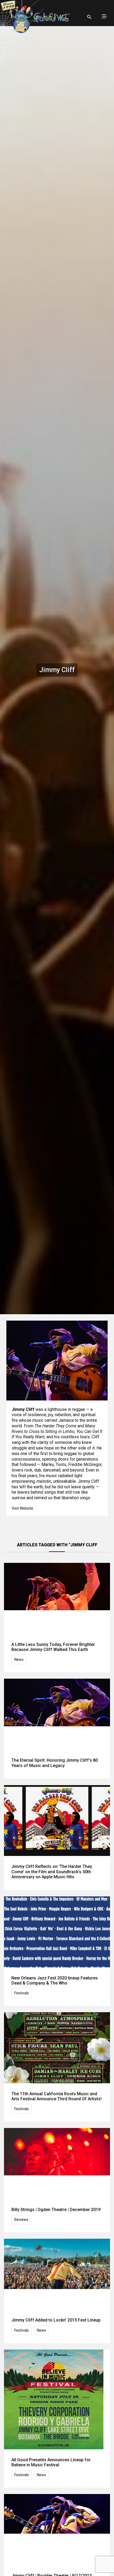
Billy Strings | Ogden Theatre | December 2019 (56, 2210)
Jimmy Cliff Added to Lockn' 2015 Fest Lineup (56, 2320)
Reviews (21, 2220)
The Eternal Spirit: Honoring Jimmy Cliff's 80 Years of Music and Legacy (55, 1763)
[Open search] (89, 17)
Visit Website (22, 1508)
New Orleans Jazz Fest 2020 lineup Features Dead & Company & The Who (55, 1981)
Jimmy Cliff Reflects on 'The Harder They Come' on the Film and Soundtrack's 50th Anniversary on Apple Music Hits (52, 1872)
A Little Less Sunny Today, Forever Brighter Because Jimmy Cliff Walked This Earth (53, 1647)
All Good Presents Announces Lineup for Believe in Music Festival (51, 2462)
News (19, 1659)
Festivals (22, 1993)
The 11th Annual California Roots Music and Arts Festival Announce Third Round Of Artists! (56, 2096)
